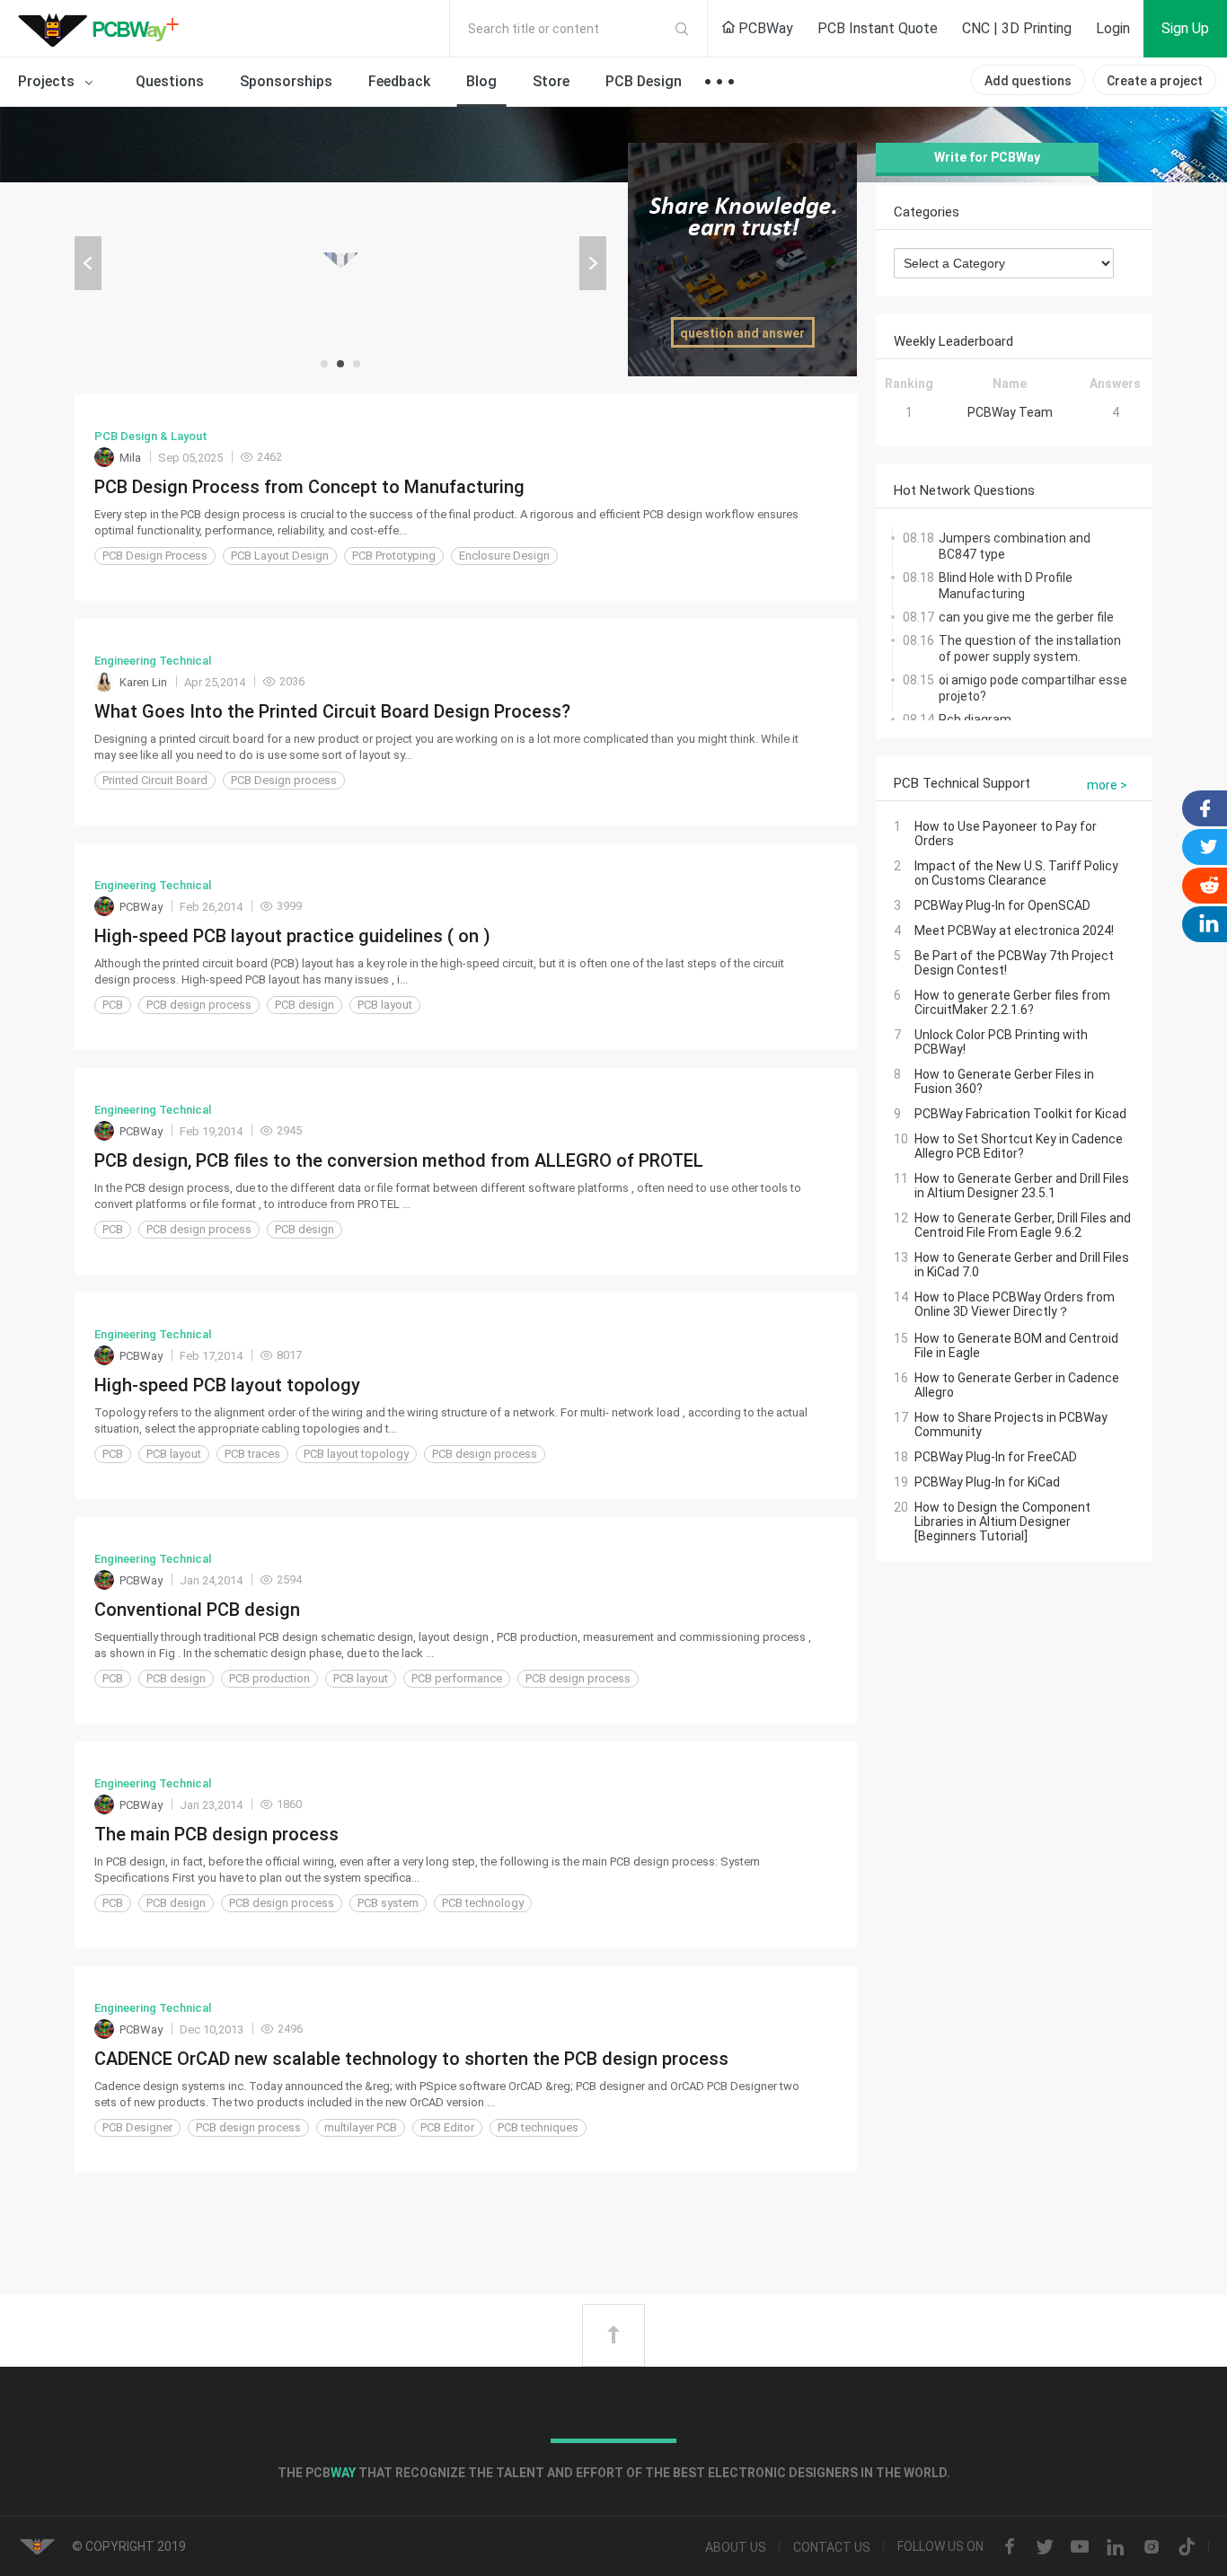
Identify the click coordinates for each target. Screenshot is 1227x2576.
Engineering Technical (153, 661)
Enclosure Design (504, 556)
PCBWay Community (103, 29)
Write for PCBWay (987, 157)
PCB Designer (137, 2127)
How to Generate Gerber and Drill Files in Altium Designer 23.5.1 (1022, 1186)
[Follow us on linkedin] (1116, 2547)
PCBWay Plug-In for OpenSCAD (1002, 905)
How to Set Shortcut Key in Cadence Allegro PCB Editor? (1019, 1146)
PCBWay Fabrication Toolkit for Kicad (1020, 1114)
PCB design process (199, 1005)
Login (1113, 28)
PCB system (388, 1903)
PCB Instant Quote (878, 28)
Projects (48, 81)
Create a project (1155, 81)
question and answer (742, 333)
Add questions (1028, 81)
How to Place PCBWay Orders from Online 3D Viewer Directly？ (1015, 1304)
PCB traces (252, 1454)
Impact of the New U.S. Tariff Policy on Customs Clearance (1016, 873)
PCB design (305, 1005)
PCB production (269, 1678)
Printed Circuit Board (155, 780)
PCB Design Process (155, 556)
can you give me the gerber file (1026, 617)
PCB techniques (538, 2127)
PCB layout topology (356, 1454)
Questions (170, 81)
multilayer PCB (361, 2127)
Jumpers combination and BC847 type (1015, 546)
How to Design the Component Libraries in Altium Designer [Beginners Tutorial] (1002, 1522)
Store (551, 81)
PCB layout (385, 1005)
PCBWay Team (1010, 412)
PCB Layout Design (280, 556)
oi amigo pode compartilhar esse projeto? (1033, 688)
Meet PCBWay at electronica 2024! (1014, 931)
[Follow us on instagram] (1152, 2547)
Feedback (399, 81)
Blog (481, 81)
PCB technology (483, 1903)
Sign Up (1185, 28)
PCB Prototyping (394, 556)
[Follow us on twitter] (1045, 2547)
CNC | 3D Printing (1017, 28)
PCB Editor (447, 2127)
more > (1107, 785)
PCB (113, 1005)
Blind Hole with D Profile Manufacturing (1006, 586)
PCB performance (457, 1678)
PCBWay (764, 28)
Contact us (832, 2547)
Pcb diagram (975, 719)
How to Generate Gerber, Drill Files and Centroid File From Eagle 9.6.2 (1023, 1225)
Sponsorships (286, 81)
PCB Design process (284, 780)
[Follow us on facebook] (1010, 2547)
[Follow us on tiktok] (1187, 2547)
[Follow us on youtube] (1080, 2547)
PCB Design (644, 81)
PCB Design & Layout (151, 436)
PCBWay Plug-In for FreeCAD (996, 1457)
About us (736, 2547)
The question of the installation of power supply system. (1030, 648)
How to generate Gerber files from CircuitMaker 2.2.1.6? (1012, 1002)
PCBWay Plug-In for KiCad (987, 1482)
